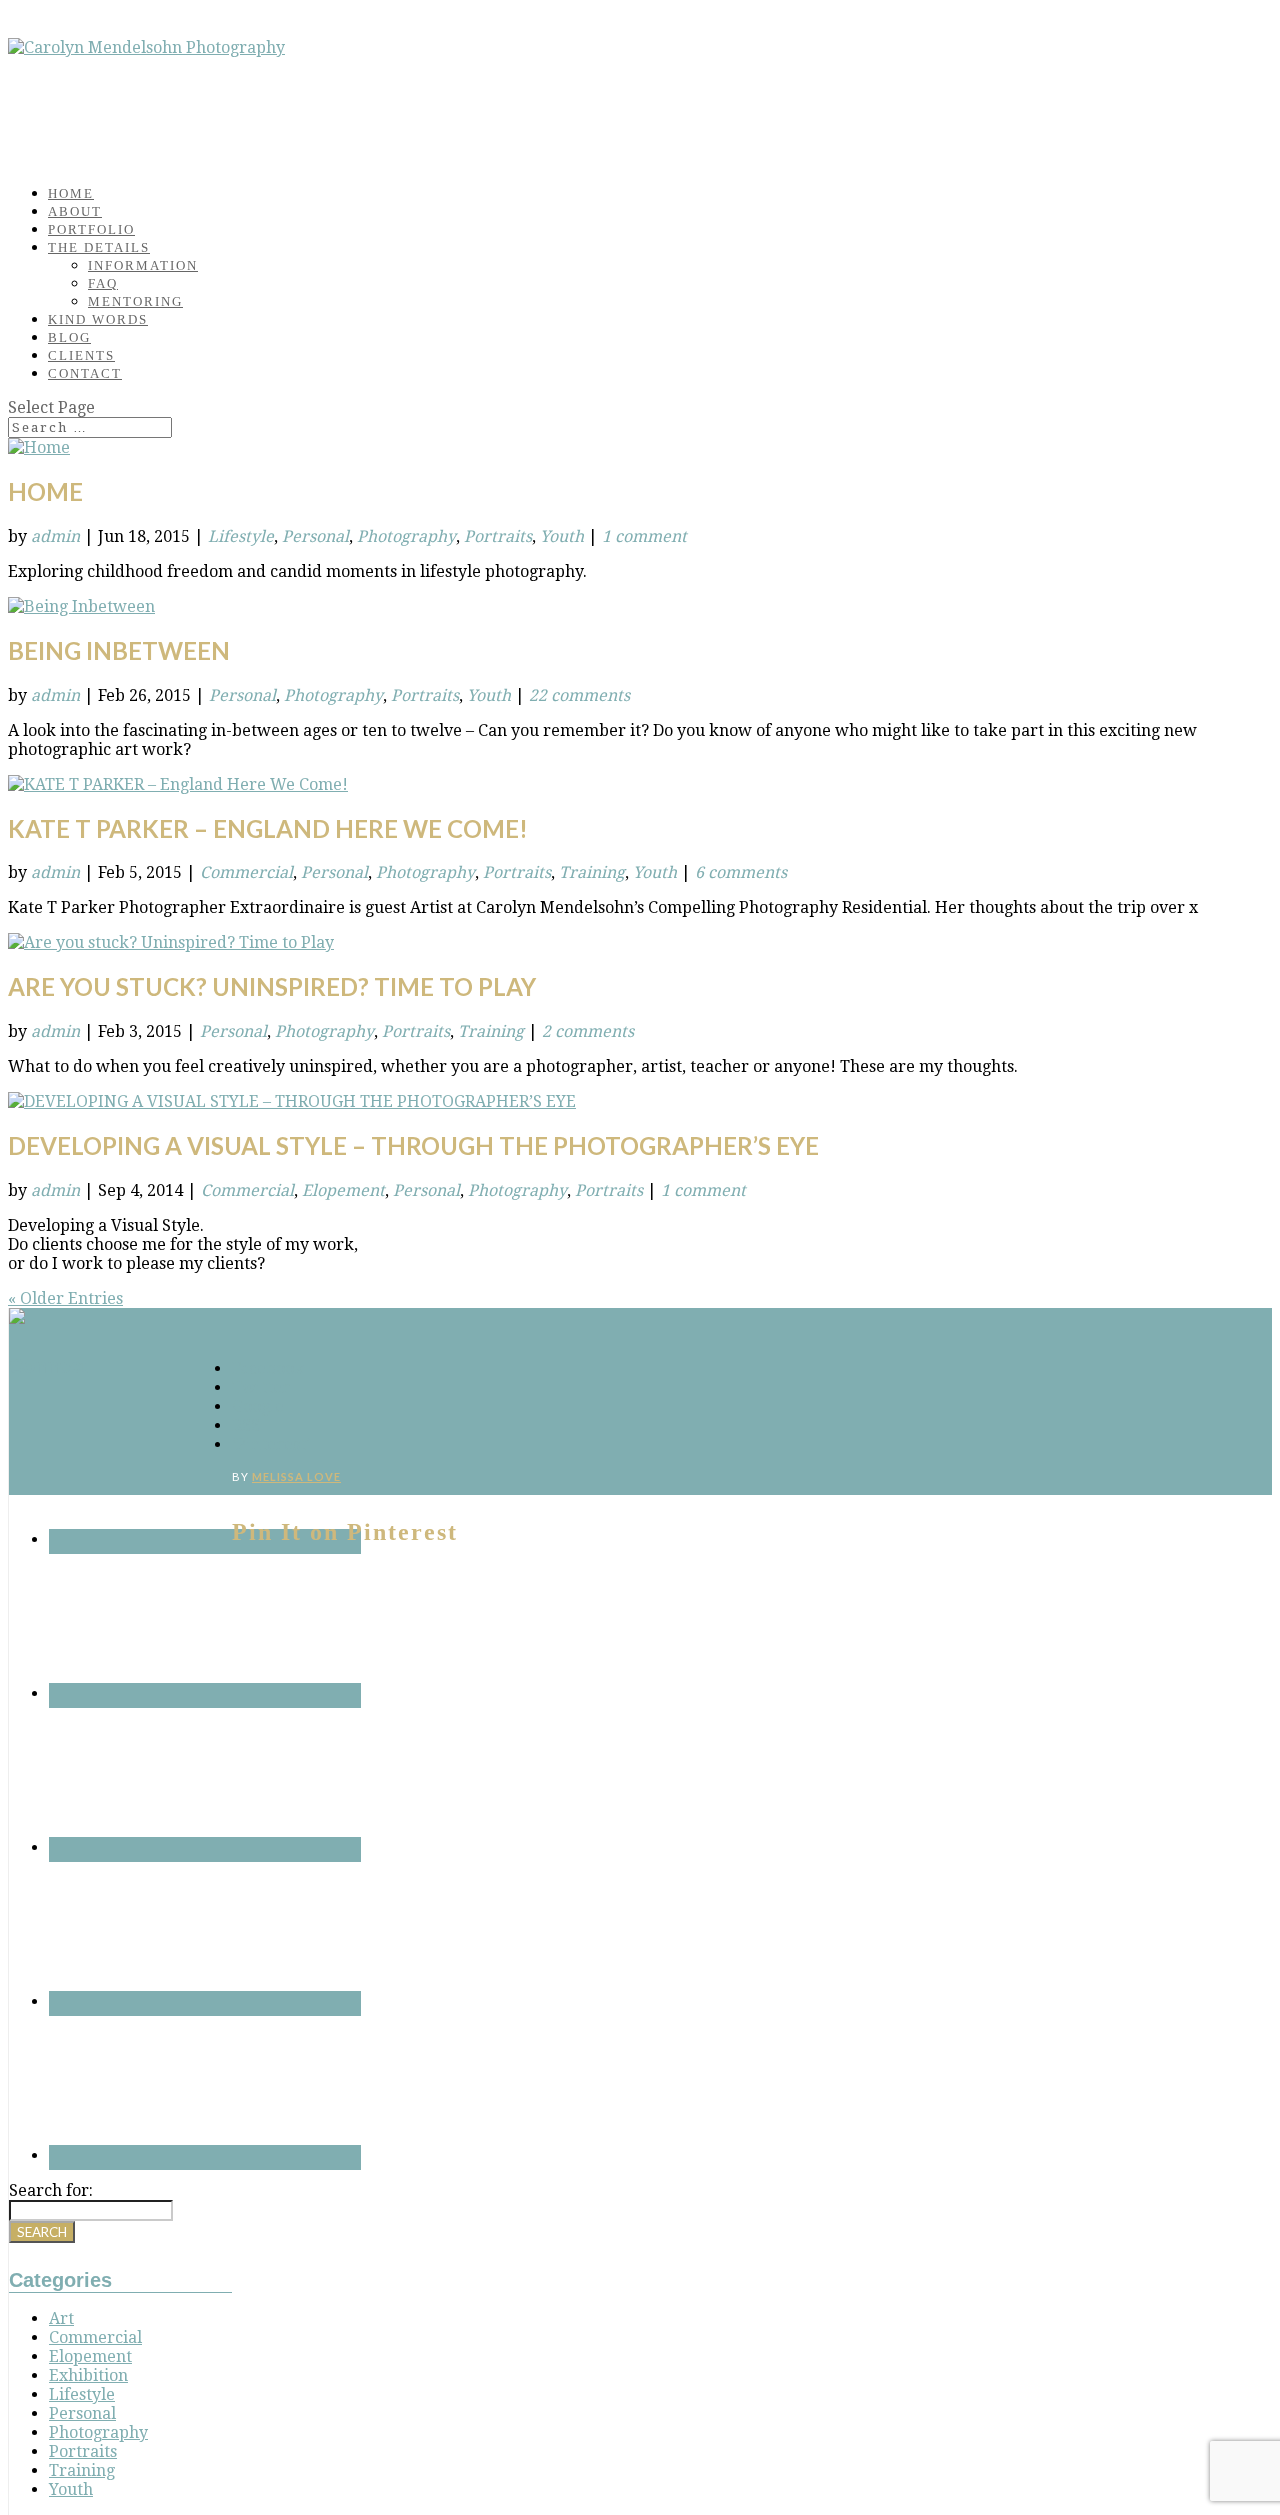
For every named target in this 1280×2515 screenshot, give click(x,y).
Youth (562, 536)
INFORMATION (143, 265)
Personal (315, 536)
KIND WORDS (98, 319)
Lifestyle (241, 536)
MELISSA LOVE (296, 1476)
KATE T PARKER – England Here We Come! (268, 828)
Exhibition (88, 2375)
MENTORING (135, 301)
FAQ (103, 283)
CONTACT (85, 373)
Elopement (343, 1190)
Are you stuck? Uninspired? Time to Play (272, 986)
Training (592, 872)
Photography (406, 536)
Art (61, 2318)
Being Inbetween (119, 650)
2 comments (588, 1031)
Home (45, 491)
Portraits (498, 536)
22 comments (579, 695)
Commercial (246, 872)
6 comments (741, 872)
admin (55, 536)
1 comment (644, 536)
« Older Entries (65, 1298)
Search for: (51, 2190)
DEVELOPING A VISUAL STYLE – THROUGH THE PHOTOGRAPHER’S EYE (413, 1145)
